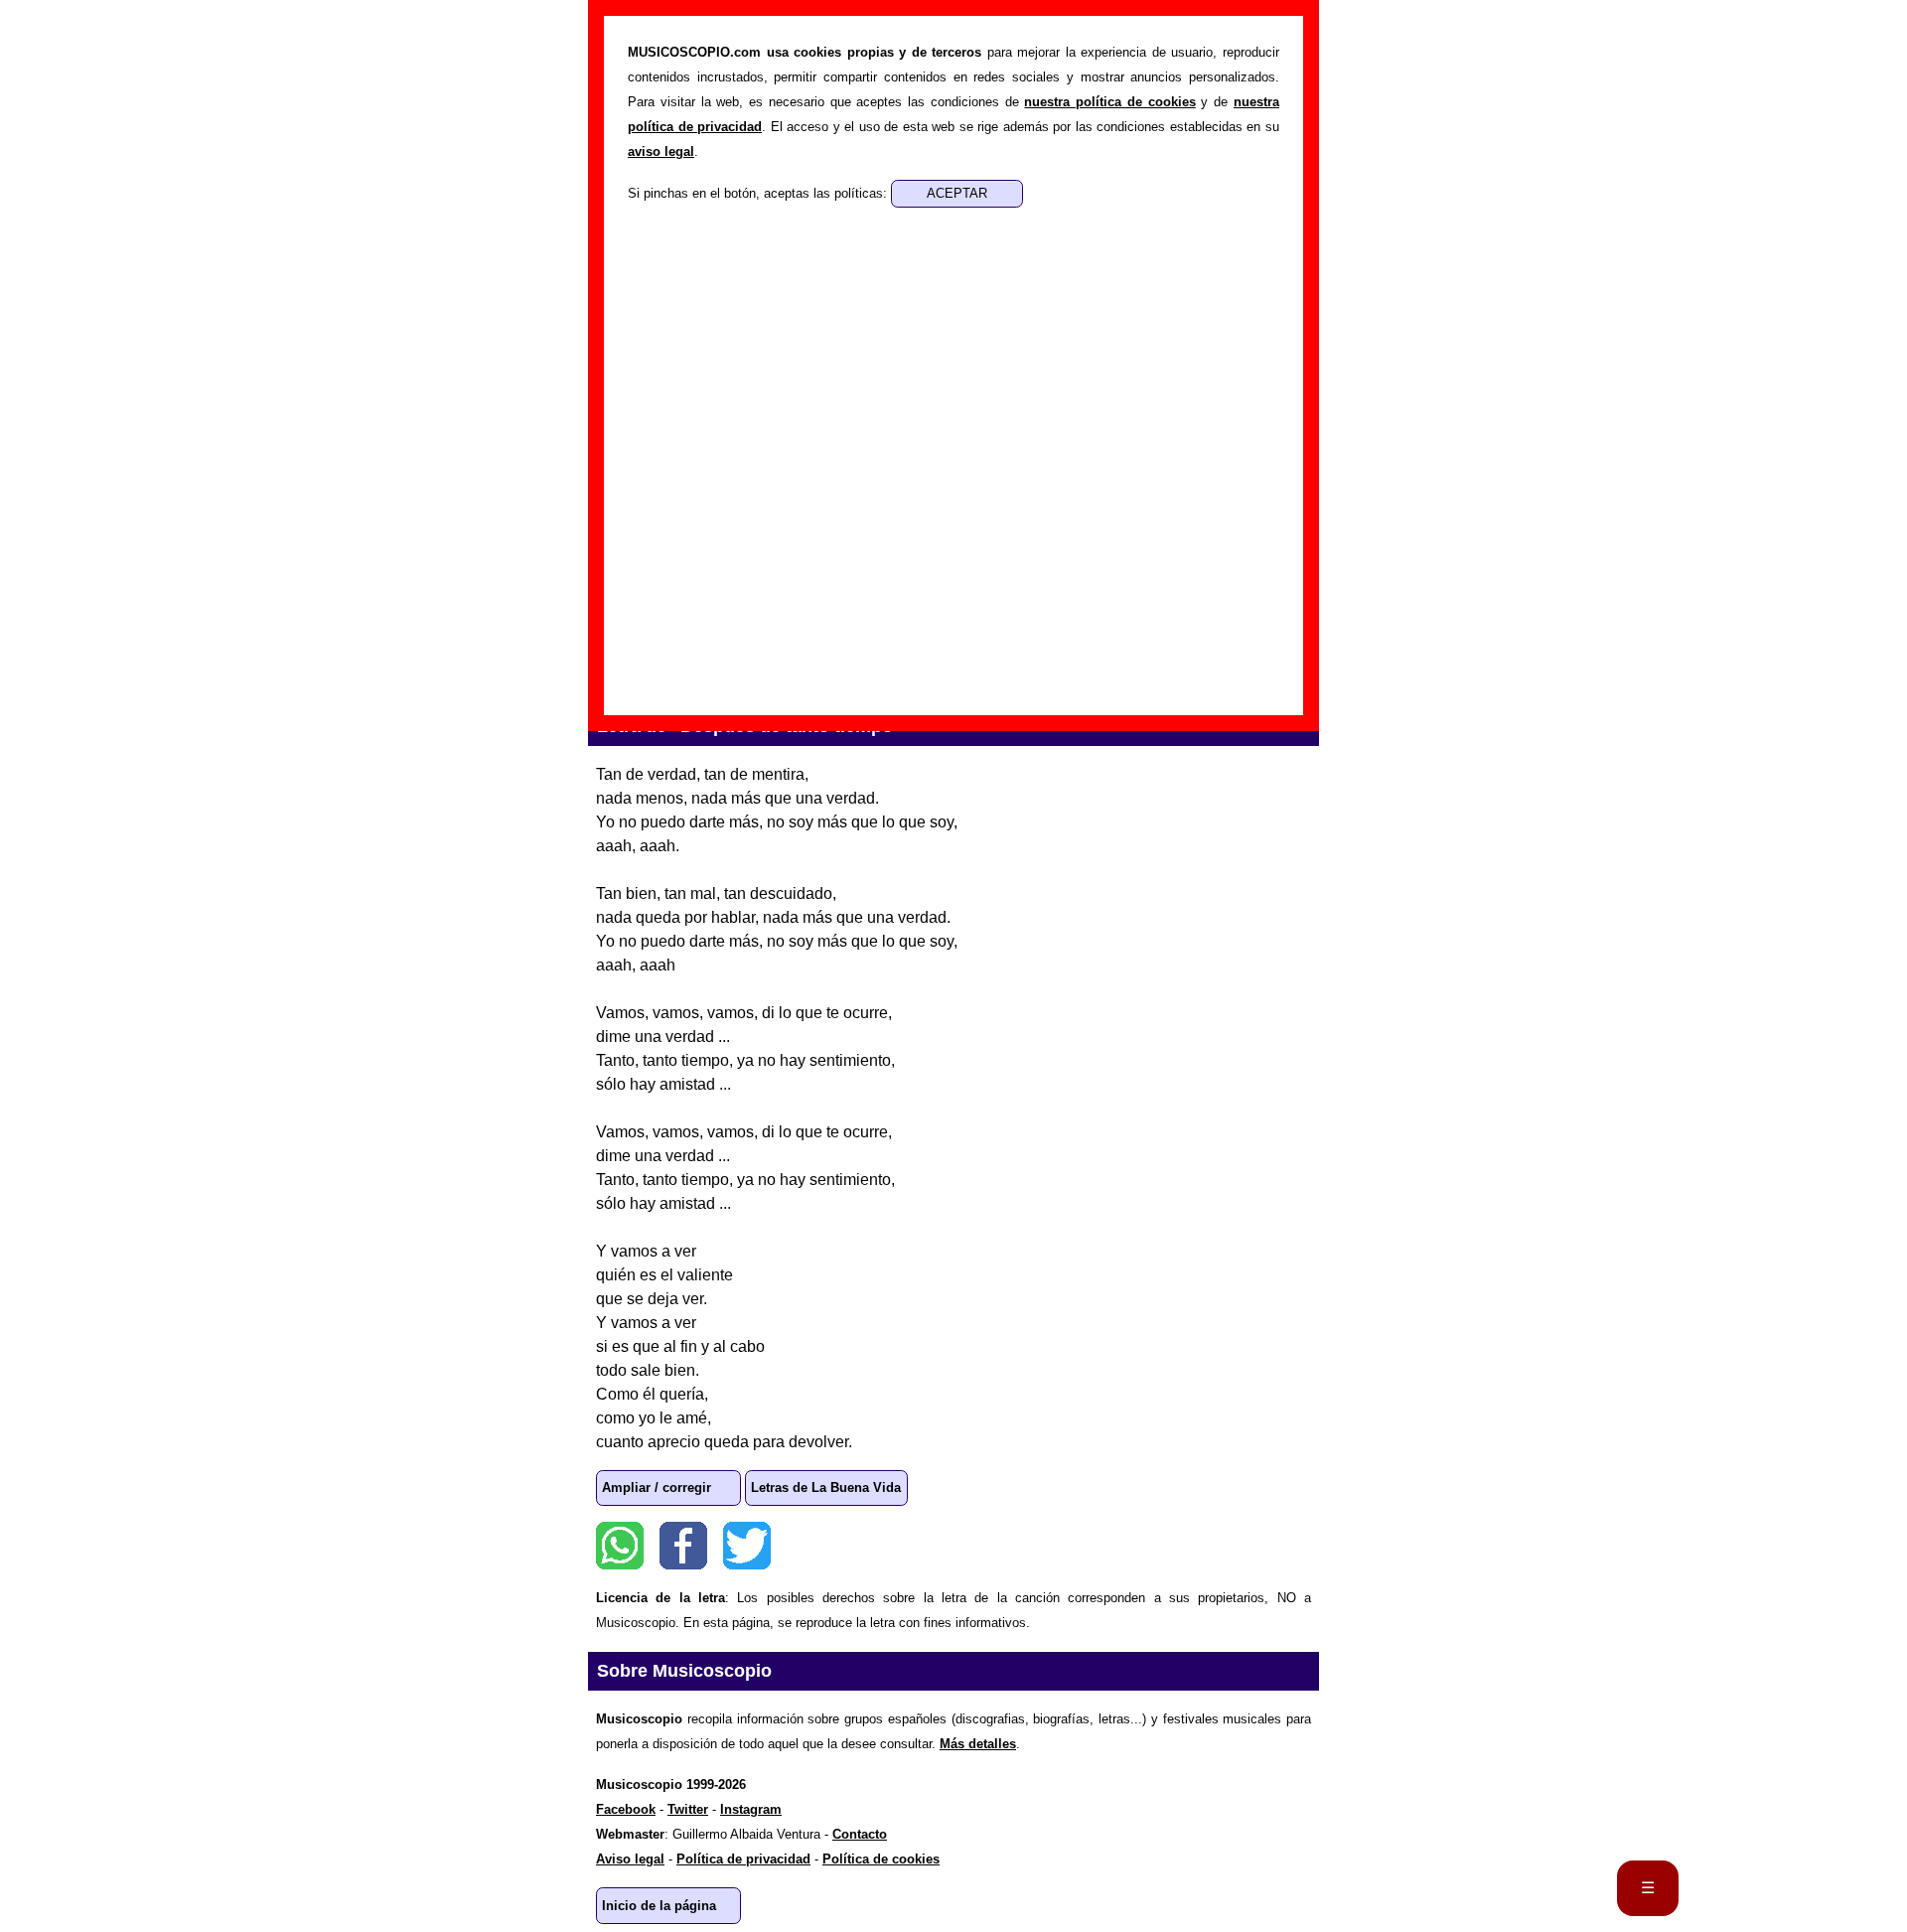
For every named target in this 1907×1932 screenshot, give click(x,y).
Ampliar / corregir (657, 1487)
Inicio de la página (659, 1906)
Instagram (751, 1809)
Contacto (860, 1834)
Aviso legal (630, 1859)
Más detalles (978, 1744)
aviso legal (661, 151)
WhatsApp (620, 1546)
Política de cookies (881, 1859)
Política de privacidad (743, 1859)
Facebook (683, 1546)
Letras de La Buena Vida (826, 1487)
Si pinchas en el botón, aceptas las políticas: (759, 193)
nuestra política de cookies (1109, 102)
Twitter (747, 1546)
